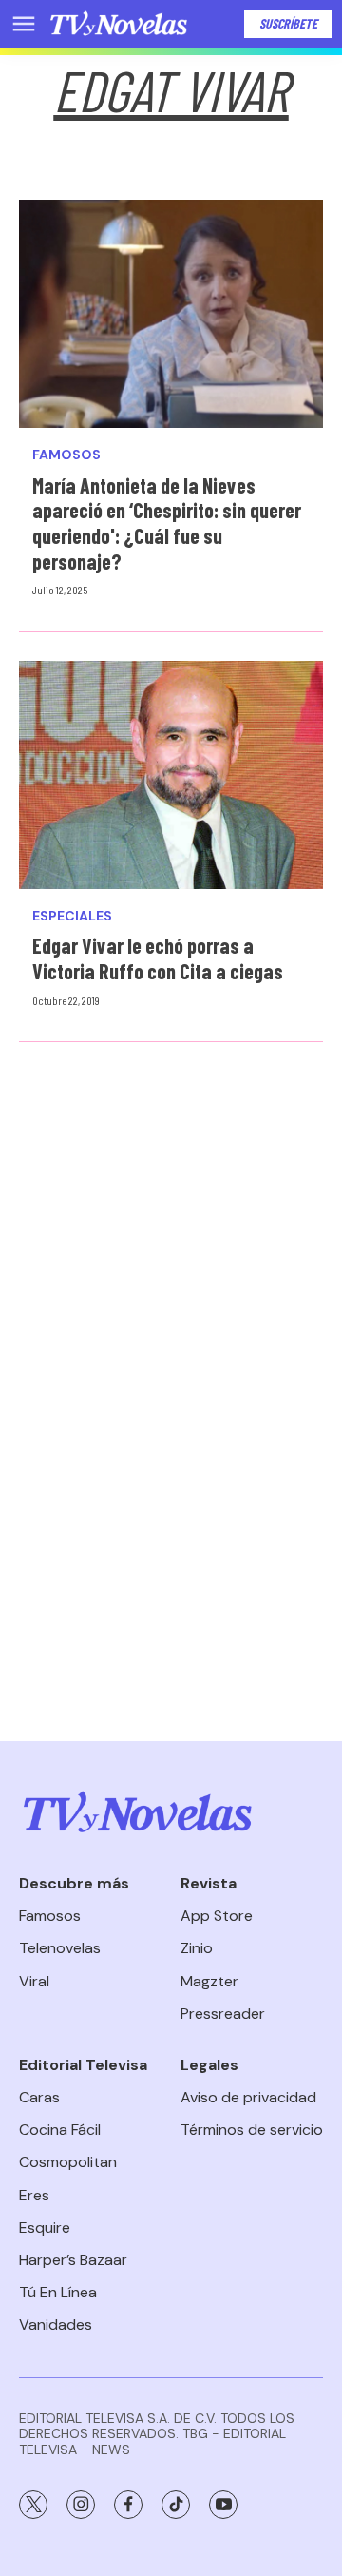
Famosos (66, 455)
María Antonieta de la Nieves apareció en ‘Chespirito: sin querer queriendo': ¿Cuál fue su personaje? (167, 523)
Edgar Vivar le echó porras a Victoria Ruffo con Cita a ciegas (158, 958)
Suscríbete (288, 23)
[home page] (119, 24)
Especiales (72, 916)
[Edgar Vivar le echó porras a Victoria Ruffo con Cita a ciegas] (171, 775)
